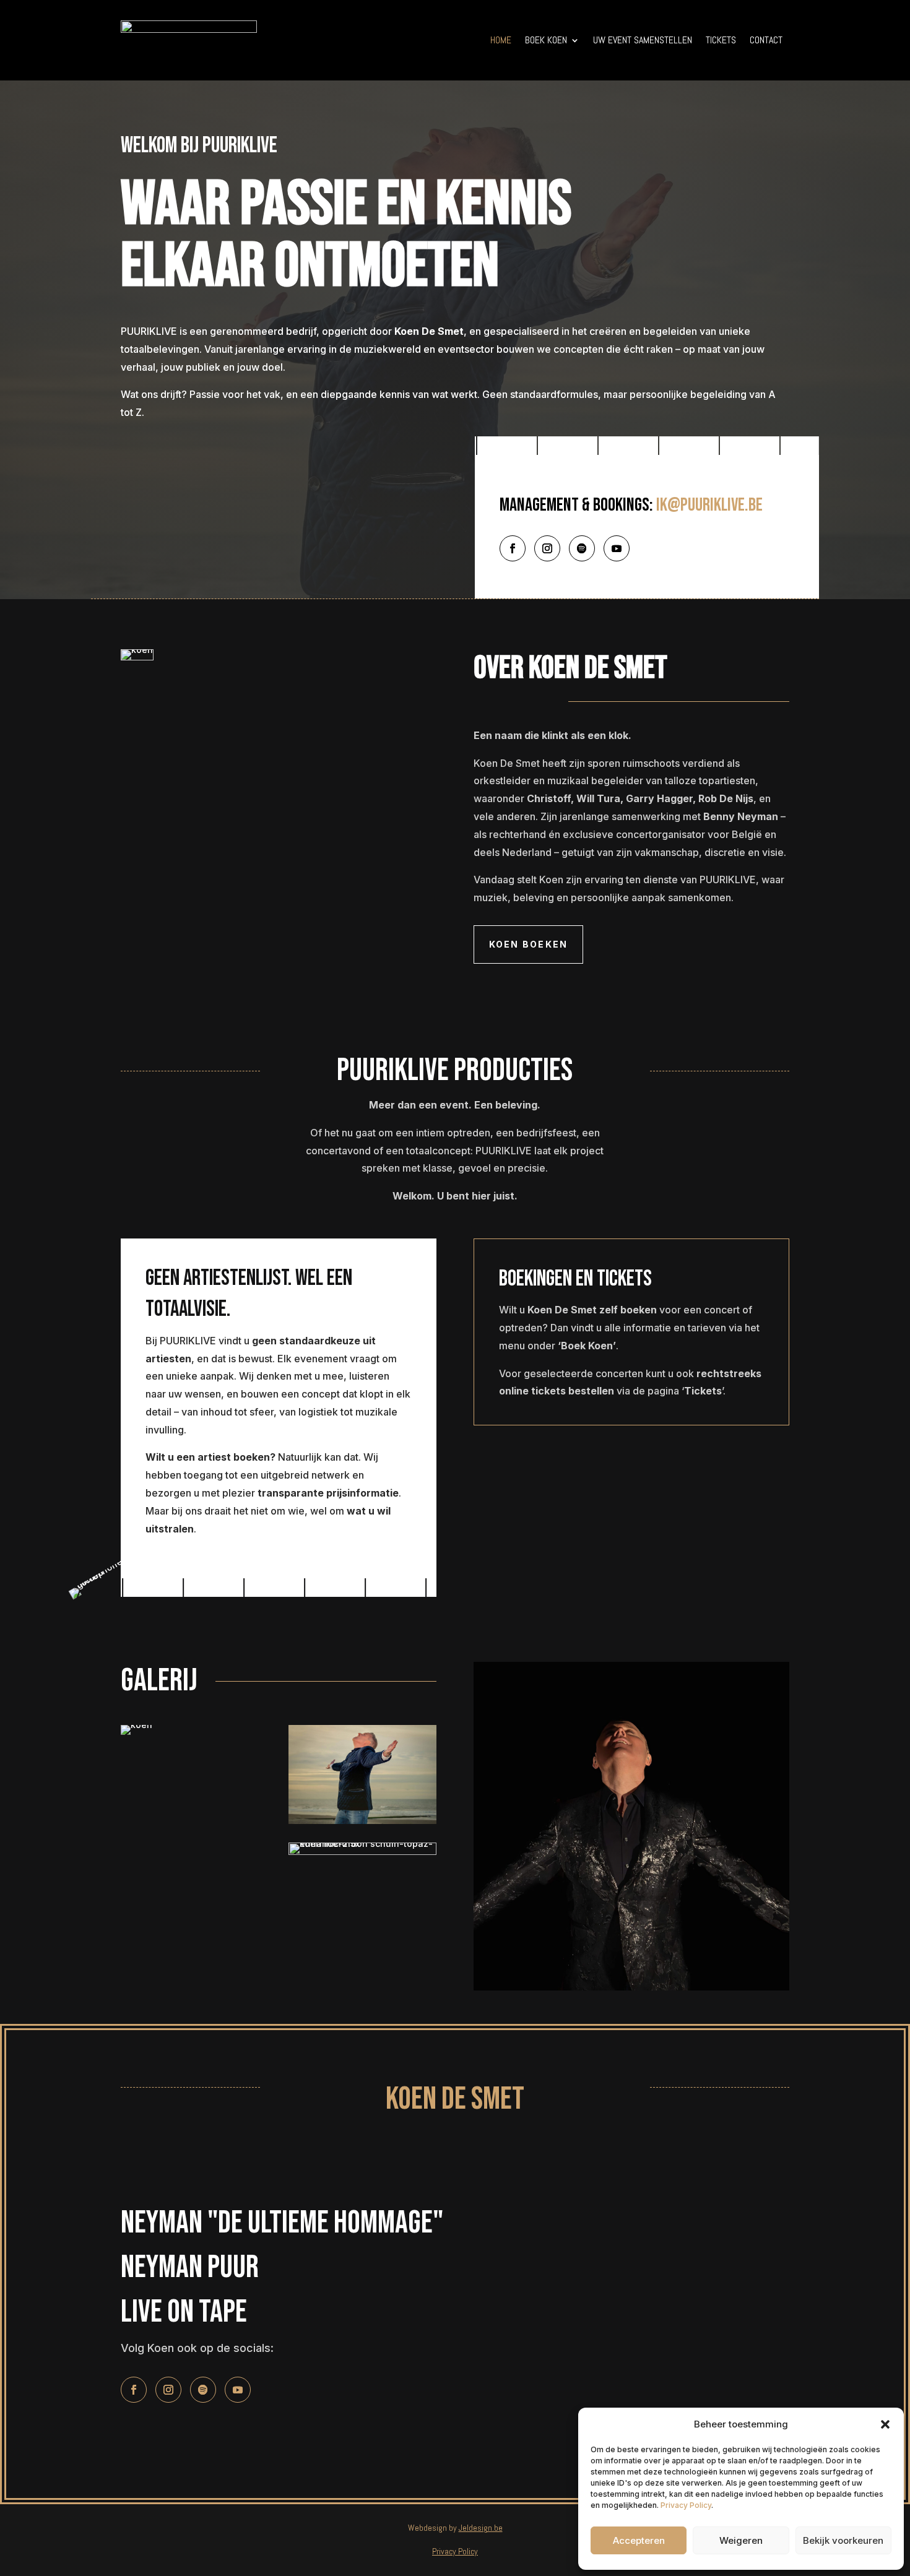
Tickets (721, 40)
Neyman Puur (190, 2267)
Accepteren (639, 2540)
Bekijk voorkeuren (843, 2540)
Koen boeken (529, 944)
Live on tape (184, 2312)
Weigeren (741, 2540)
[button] (885, 2424)
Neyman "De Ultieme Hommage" (282, 2223)
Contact (766, 40)
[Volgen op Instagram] (547, 548)
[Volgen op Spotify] (582, 548)
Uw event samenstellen (643, 40)
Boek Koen (546, 40)
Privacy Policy (686, 2505)
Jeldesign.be (481, 2528)
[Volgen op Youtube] (617, 548)
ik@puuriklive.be (709, 505)
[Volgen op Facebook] (513, 548)
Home (501, 40)
